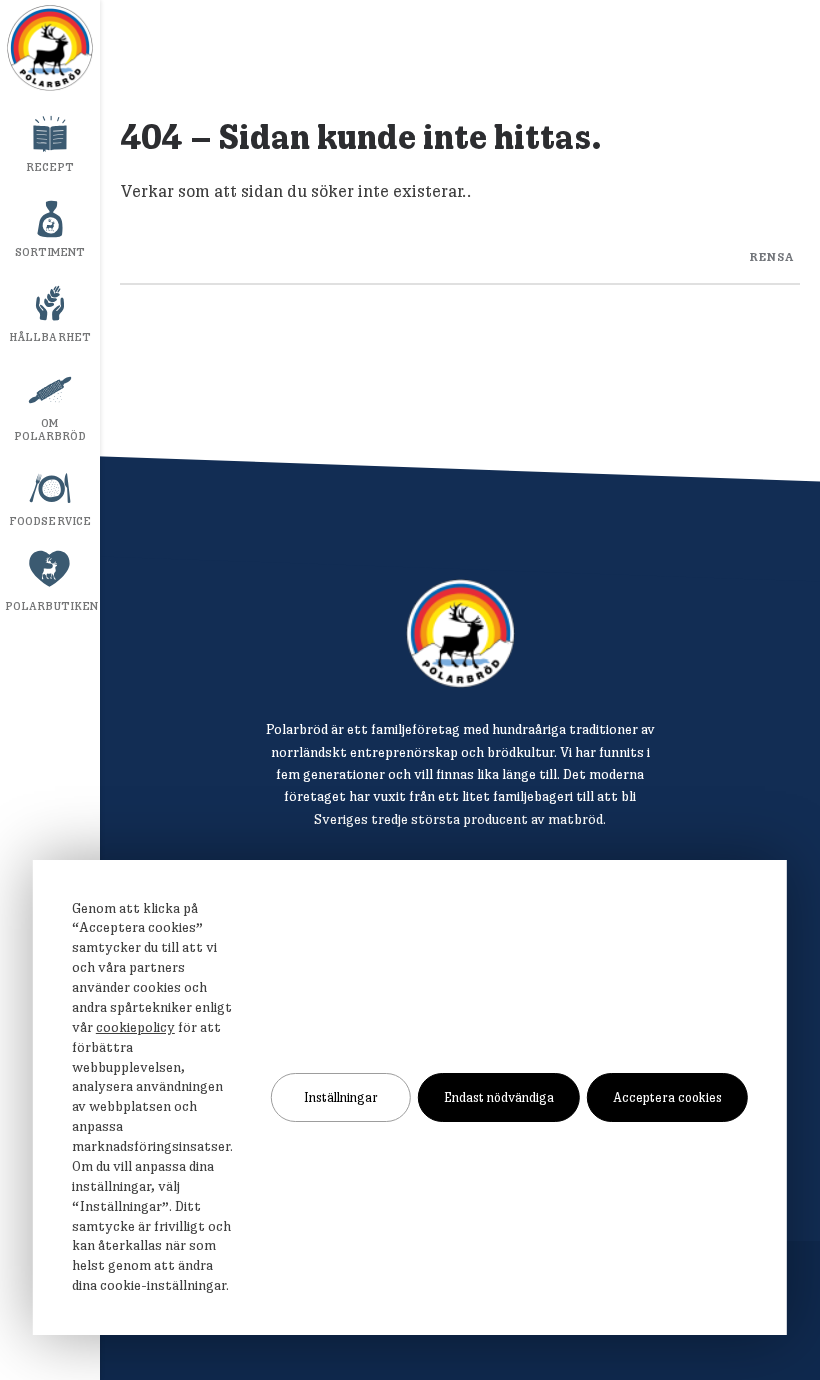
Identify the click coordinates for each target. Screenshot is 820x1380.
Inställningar (341, 1097)
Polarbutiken (51, 606)
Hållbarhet (50, 337)
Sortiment (50, 252)
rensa (772, 255)
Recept (50, 167)
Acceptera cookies (667, 1097)
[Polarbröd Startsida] (460, 633)
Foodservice (50, 521)
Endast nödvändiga (499, 1097)
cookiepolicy (135, 1027)
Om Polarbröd (50, 429)
